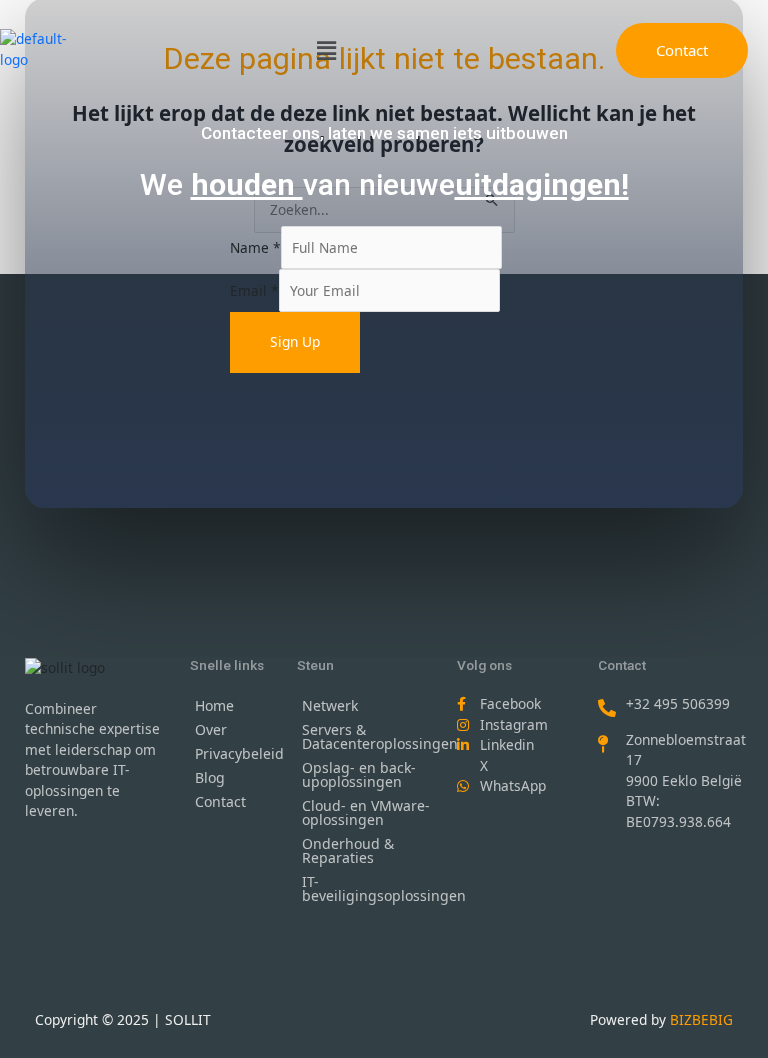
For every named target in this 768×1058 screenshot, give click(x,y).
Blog (210, 777)
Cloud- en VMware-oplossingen (366, 812)
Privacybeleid (236, 753)
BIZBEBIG (701, 1019)
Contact (220, 801)
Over (211, 729)
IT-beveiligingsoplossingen (370, 888)
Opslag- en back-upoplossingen (359, 774)
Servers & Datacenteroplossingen (370, 736)
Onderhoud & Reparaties (348, 850)
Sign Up (295, 341)
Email (254, 290)
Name (255, 247)
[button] (326, 50)
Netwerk (330, 705)
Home (214, 705)
